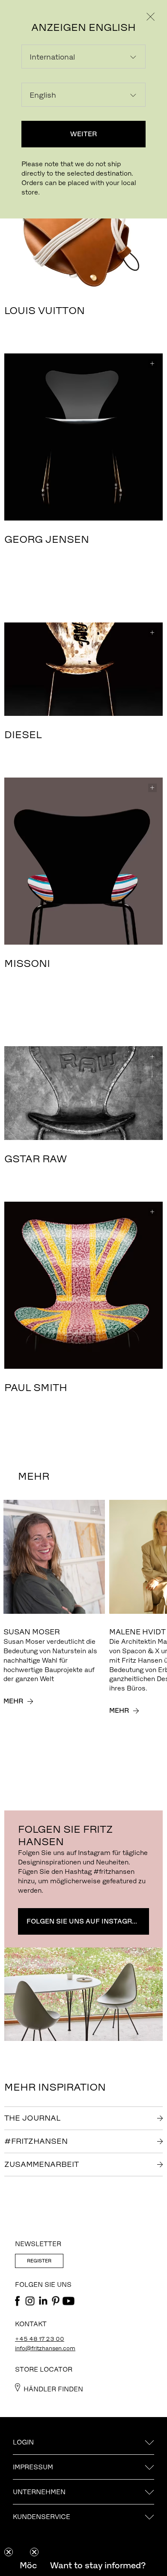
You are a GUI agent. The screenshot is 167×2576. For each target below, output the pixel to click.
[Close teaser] (9, 2552)
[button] (98, 2565)
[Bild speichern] (152, 364)
